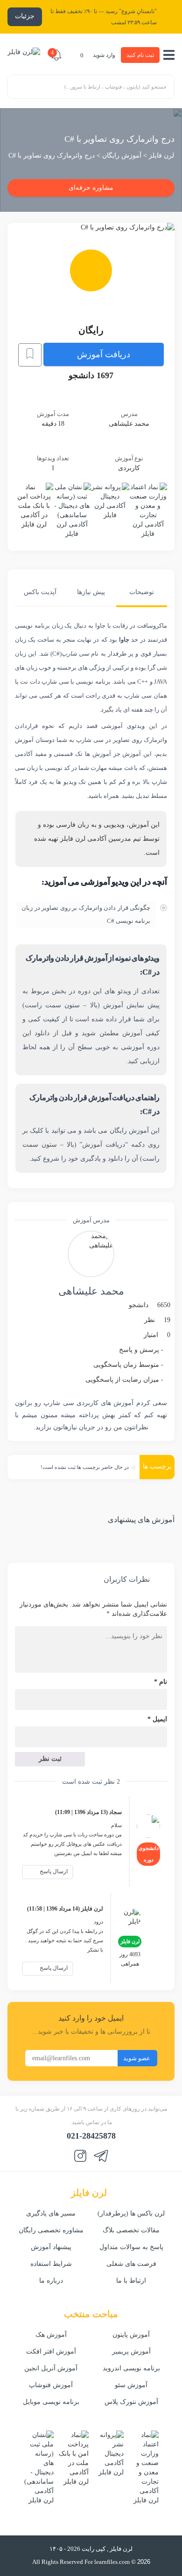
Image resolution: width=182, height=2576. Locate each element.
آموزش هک (51, 2335)
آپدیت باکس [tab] (40, 592)
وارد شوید (104, 55)
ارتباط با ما (131, 2281)
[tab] (142, 596)
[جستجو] (19, 86)
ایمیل (157, 1719)
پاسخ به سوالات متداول (131, 2247)
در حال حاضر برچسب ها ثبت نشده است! (85, 1467)
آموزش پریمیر (131, 2351)
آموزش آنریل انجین (51, 2368)
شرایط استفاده (51, 2264)
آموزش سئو (131, 2385)
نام (161, 1682)
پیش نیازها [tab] (91, 592)
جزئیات (25, 16)
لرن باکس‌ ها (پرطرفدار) (131, 2213)
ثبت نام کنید (140, 55)
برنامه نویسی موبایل (51, 2402)
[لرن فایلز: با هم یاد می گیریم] (24, 55)
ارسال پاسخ (53, 1871)
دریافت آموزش (104, 354)
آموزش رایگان (122, 156)
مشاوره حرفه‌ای (91, 188)
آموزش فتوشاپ (51, 2385)
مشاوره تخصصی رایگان (51, 2230)
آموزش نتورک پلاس (131, 2402)
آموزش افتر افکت (51, 2351)
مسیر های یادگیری (51, 2213)
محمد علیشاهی (91, 1291)
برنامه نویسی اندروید (131, 2368)
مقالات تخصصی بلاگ (131, 2230)
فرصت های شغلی (131, 2264)
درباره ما (51, 2281)
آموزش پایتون (131, 2335)
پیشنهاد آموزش (51, 2247)
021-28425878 (91, 2136)
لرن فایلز (161, 156)
